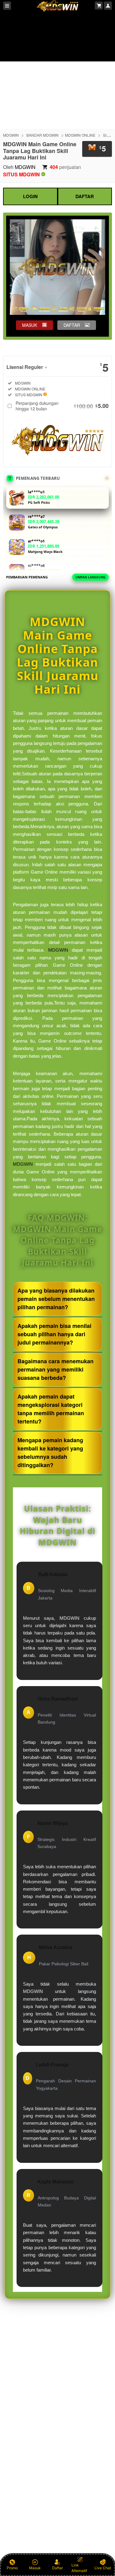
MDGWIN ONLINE (80, 135)
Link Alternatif (79, 2568)
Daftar (57, 2568)
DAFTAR (85, 196)
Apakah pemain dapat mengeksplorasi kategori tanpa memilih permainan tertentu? (51, 1409)
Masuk (35, 2568)
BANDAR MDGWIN (42, 135)
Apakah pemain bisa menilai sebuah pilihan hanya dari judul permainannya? (54, 1334)
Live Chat (103, 2568)
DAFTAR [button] (72, 325)
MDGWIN (11, 135)
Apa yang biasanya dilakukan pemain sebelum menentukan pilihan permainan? (56, 1299)
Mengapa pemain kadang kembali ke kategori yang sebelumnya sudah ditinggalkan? (50, 1452)
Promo (12, 2568)
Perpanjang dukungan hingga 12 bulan (62, 406)
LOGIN (30, 196)
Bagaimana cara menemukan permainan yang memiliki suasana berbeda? (56, 1369)
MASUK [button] (30, 325)
